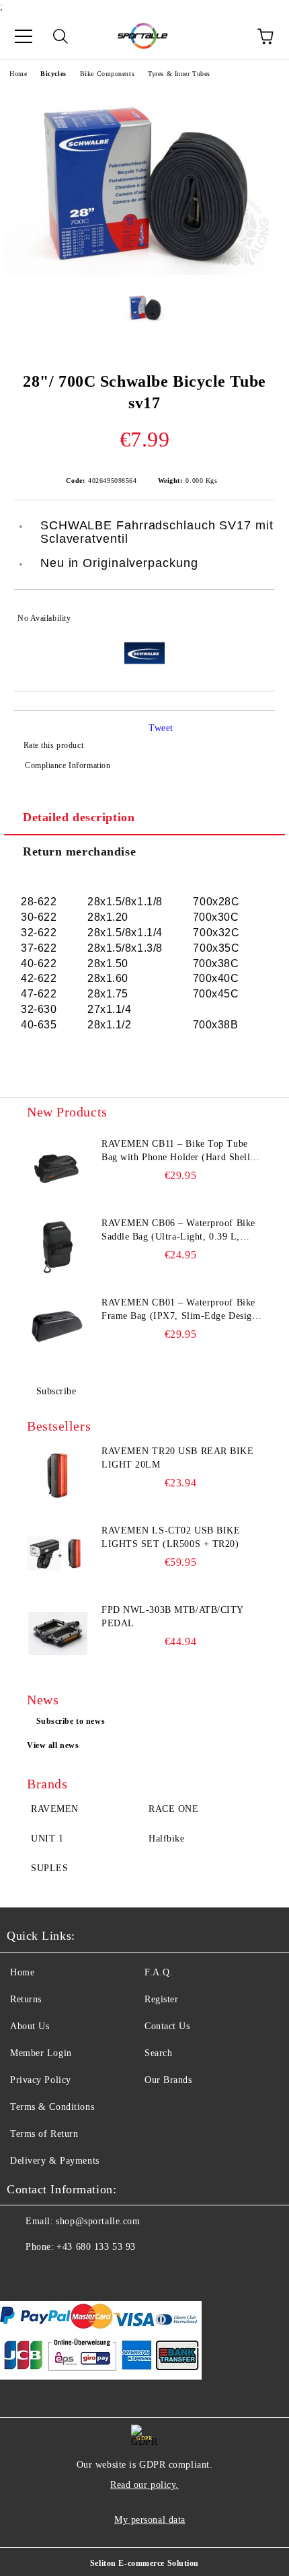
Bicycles (53, 74)
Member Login (41, 2053)
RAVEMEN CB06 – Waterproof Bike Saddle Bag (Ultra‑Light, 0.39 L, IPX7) (178, 1231)
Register (161, 1999)
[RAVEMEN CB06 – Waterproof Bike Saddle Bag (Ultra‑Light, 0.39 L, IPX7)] (57, 1247)
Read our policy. (144, 2485)
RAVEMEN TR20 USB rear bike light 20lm (178, 1458)
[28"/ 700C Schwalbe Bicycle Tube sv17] (144, 272)
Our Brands (168, 2080)
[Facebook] (24, 2274)
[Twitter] (54, 2274)
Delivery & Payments (55, 2161)
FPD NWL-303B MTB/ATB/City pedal (172, 1617)
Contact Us (167, 2026)
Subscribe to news (71, 1721)
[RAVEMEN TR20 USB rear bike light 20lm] (57, 1475)
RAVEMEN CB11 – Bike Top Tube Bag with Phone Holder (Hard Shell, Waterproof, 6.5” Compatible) (177, 1151)
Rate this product (53, 745)
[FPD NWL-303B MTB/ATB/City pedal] (57, 1634)
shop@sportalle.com (98, 2221)
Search (158, 2053)
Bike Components (107, 74)
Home (18, 74)
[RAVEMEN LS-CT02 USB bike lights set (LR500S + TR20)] (57, 1554)
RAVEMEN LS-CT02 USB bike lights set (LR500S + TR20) (171, 1537)
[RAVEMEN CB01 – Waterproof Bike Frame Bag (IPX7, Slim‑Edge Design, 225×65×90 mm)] (57, 1326)
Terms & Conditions (52, 2107)
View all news (53, 1745)
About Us (30, 2026)
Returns (26, 1999)
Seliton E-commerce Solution (144, 2563)
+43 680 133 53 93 (96, 2247)
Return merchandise (79, 851)
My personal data (150, 2520)
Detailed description (79, 817)
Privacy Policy (41, 2080)
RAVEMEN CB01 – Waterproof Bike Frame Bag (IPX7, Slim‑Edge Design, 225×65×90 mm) (181, 1310)
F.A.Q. (159, 1972)
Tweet (161, 728)
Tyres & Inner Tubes (179, 74)
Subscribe (56, 1391)
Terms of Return (44, 2134)
